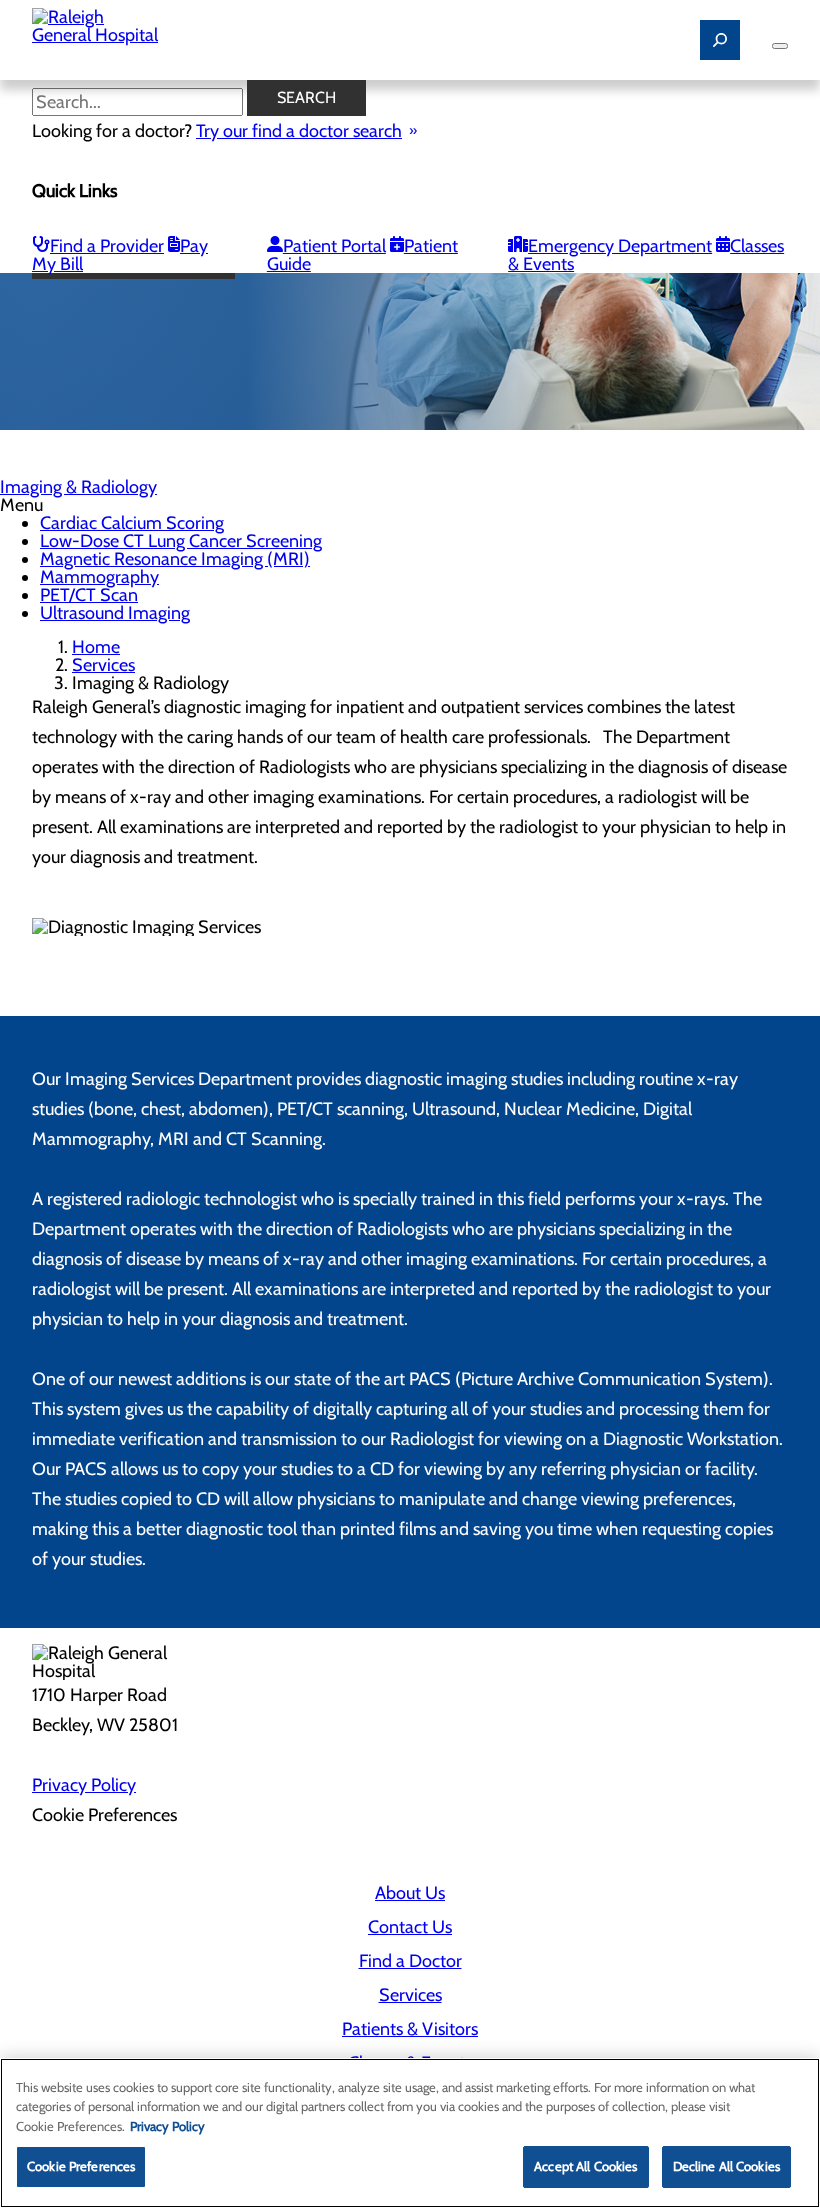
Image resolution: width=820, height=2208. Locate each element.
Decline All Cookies (726, 2166)
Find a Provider (107, 246)
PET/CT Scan (89, 595)
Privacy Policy (84, 1785)
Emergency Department (620, 246)
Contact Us (410, 1927)
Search (306, 97)
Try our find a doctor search (299, 131)
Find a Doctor (410, 1961)
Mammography (99, 577)
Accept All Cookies (585, 2166)
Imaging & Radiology (78, 487)
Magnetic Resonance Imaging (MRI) (175, 559)
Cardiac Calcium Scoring (132, 523)
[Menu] (780, 46)
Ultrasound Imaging (115, 613)
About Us (410, 1893)
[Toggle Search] (720, 40)
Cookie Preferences (81, 2166)
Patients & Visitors (410, 2029)
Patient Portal (334, 246)
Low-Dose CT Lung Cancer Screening (181, 541)
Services (103, 665)
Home (96, 647)
